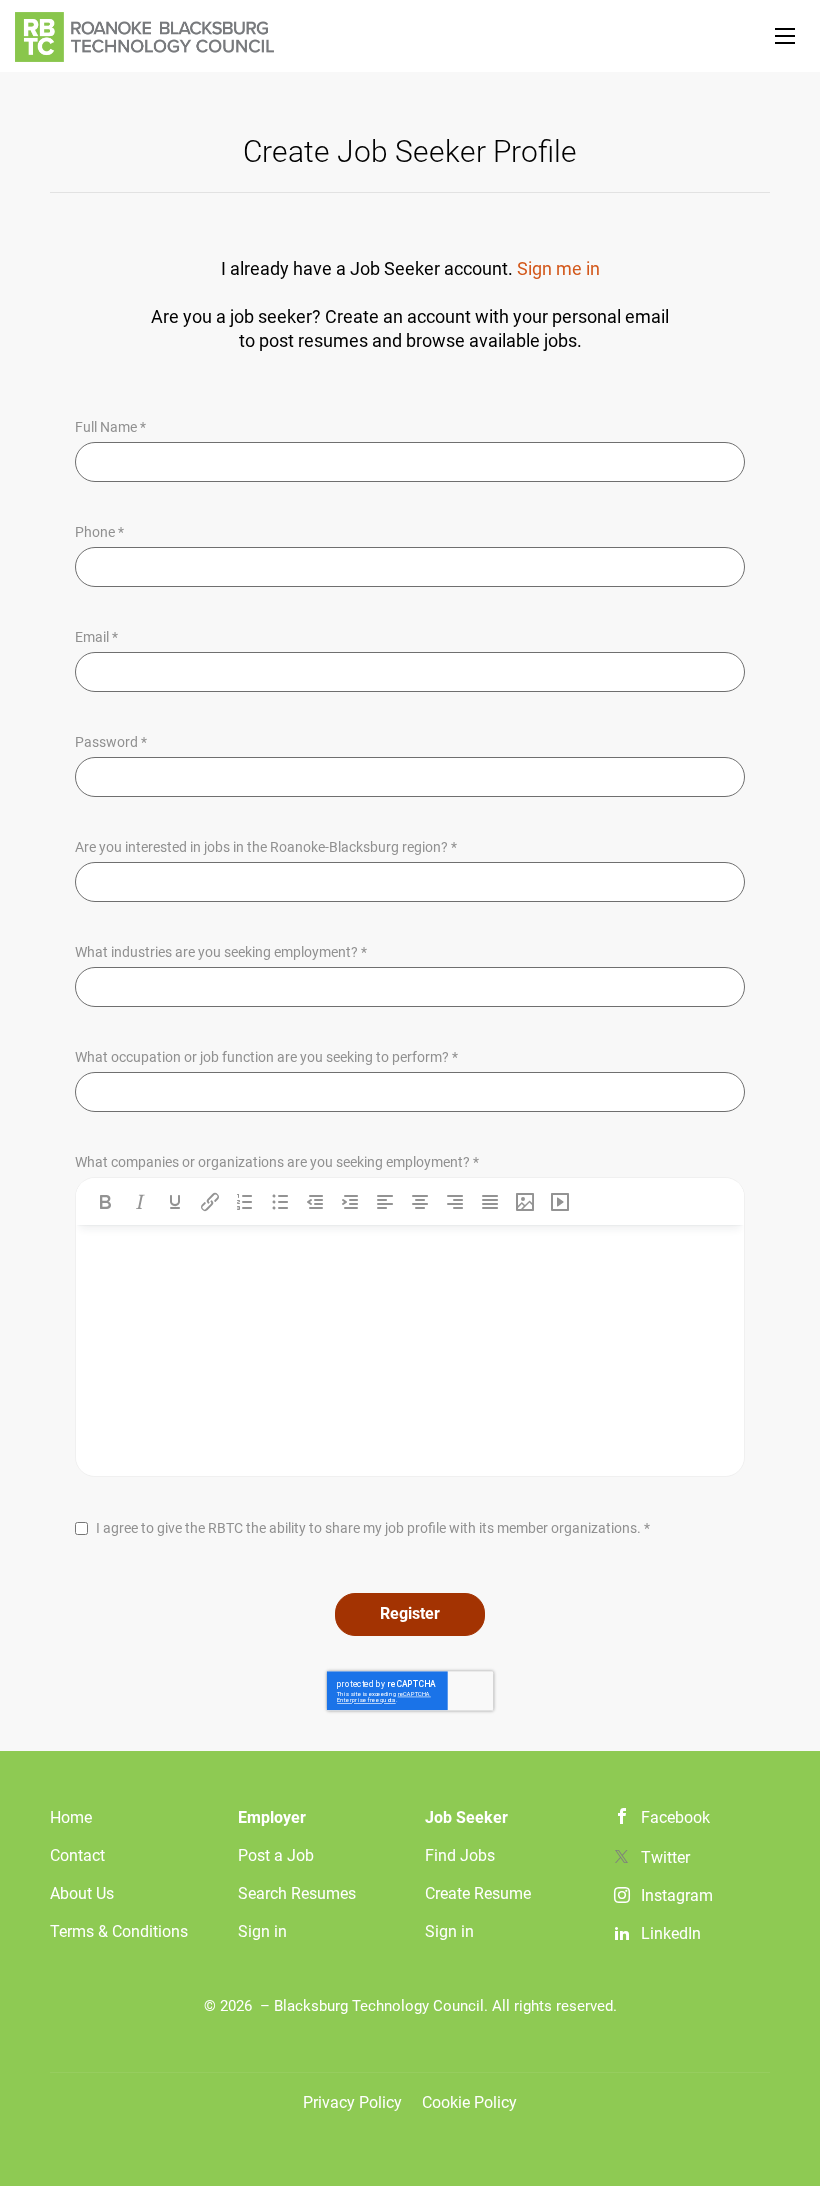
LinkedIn (671, 1933)
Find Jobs (460, 1855)
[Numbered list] (245, 1202)
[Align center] (420, 1202)
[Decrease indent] (315, 1202)
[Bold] (105, 1202)
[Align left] (385, 1202)
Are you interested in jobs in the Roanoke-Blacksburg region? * (266, 847)
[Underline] (175, 1202)
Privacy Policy (352, 2102)
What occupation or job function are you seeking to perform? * (266, 1057)
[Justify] (490, 1202)
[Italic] (140, 1202)
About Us (82, 1893)
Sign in (262, 1931)
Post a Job (276, 1855)
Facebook (675, 1817)
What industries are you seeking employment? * (221, 952)
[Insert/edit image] (525, 1202)
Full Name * (110, 427)
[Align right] (455, 1202)
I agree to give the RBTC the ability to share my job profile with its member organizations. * (373, 1528)
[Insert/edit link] (210, 1202)
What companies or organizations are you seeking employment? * (277, 1162)
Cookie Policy (469, 2102)
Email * (96, 637)
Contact (77, 1855)
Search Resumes (297, 1893)
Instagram (677, 1895)
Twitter (665, 1857)
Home (71, 1817)
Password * (111, 742)
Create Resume (478, 1893)
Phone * (99, 532)
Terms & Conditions (119, 1931)
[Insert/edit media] (560, 1202)
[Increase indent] (350, 1202)
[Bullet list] (280, 1202)
